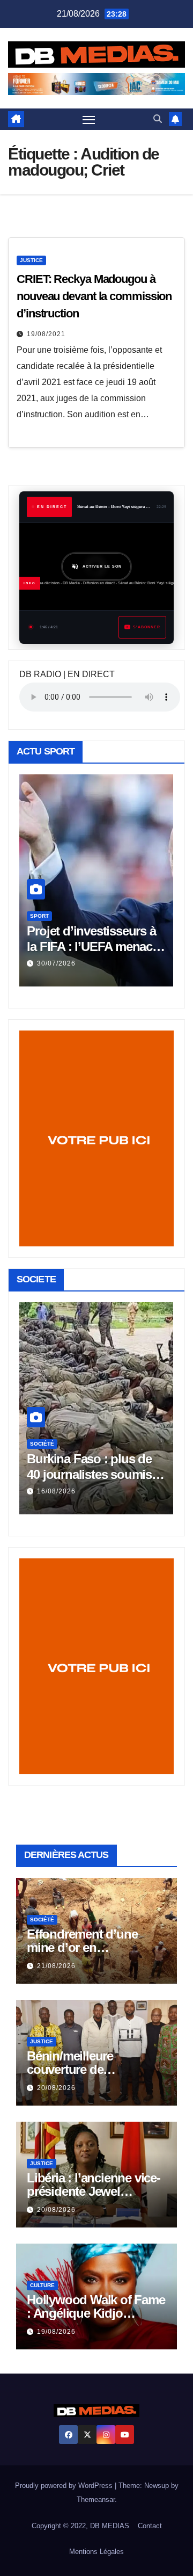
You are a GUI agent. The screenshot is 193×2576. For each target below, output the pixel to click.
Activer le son (102, 567)
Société (42, 1444)
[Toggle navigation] (89, 120)
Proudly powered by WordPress (65, 2486)
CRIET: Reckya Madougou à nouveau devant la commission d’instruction (94, 296)
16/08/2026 (56, 1491)
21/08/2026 (56, 1966)
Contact (150, 2526)
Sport (39, 916)
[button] (158, 119)
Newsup (157, 2486)
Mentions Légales (96, 2552)
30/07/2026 (56, 963)
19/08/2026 (56, 2332)
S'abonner (147, 627)
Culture (42, 2285)
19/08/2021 (46, 334)
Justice (31, 260)
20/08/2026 (56, 2088)
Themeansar (96, 2499)
